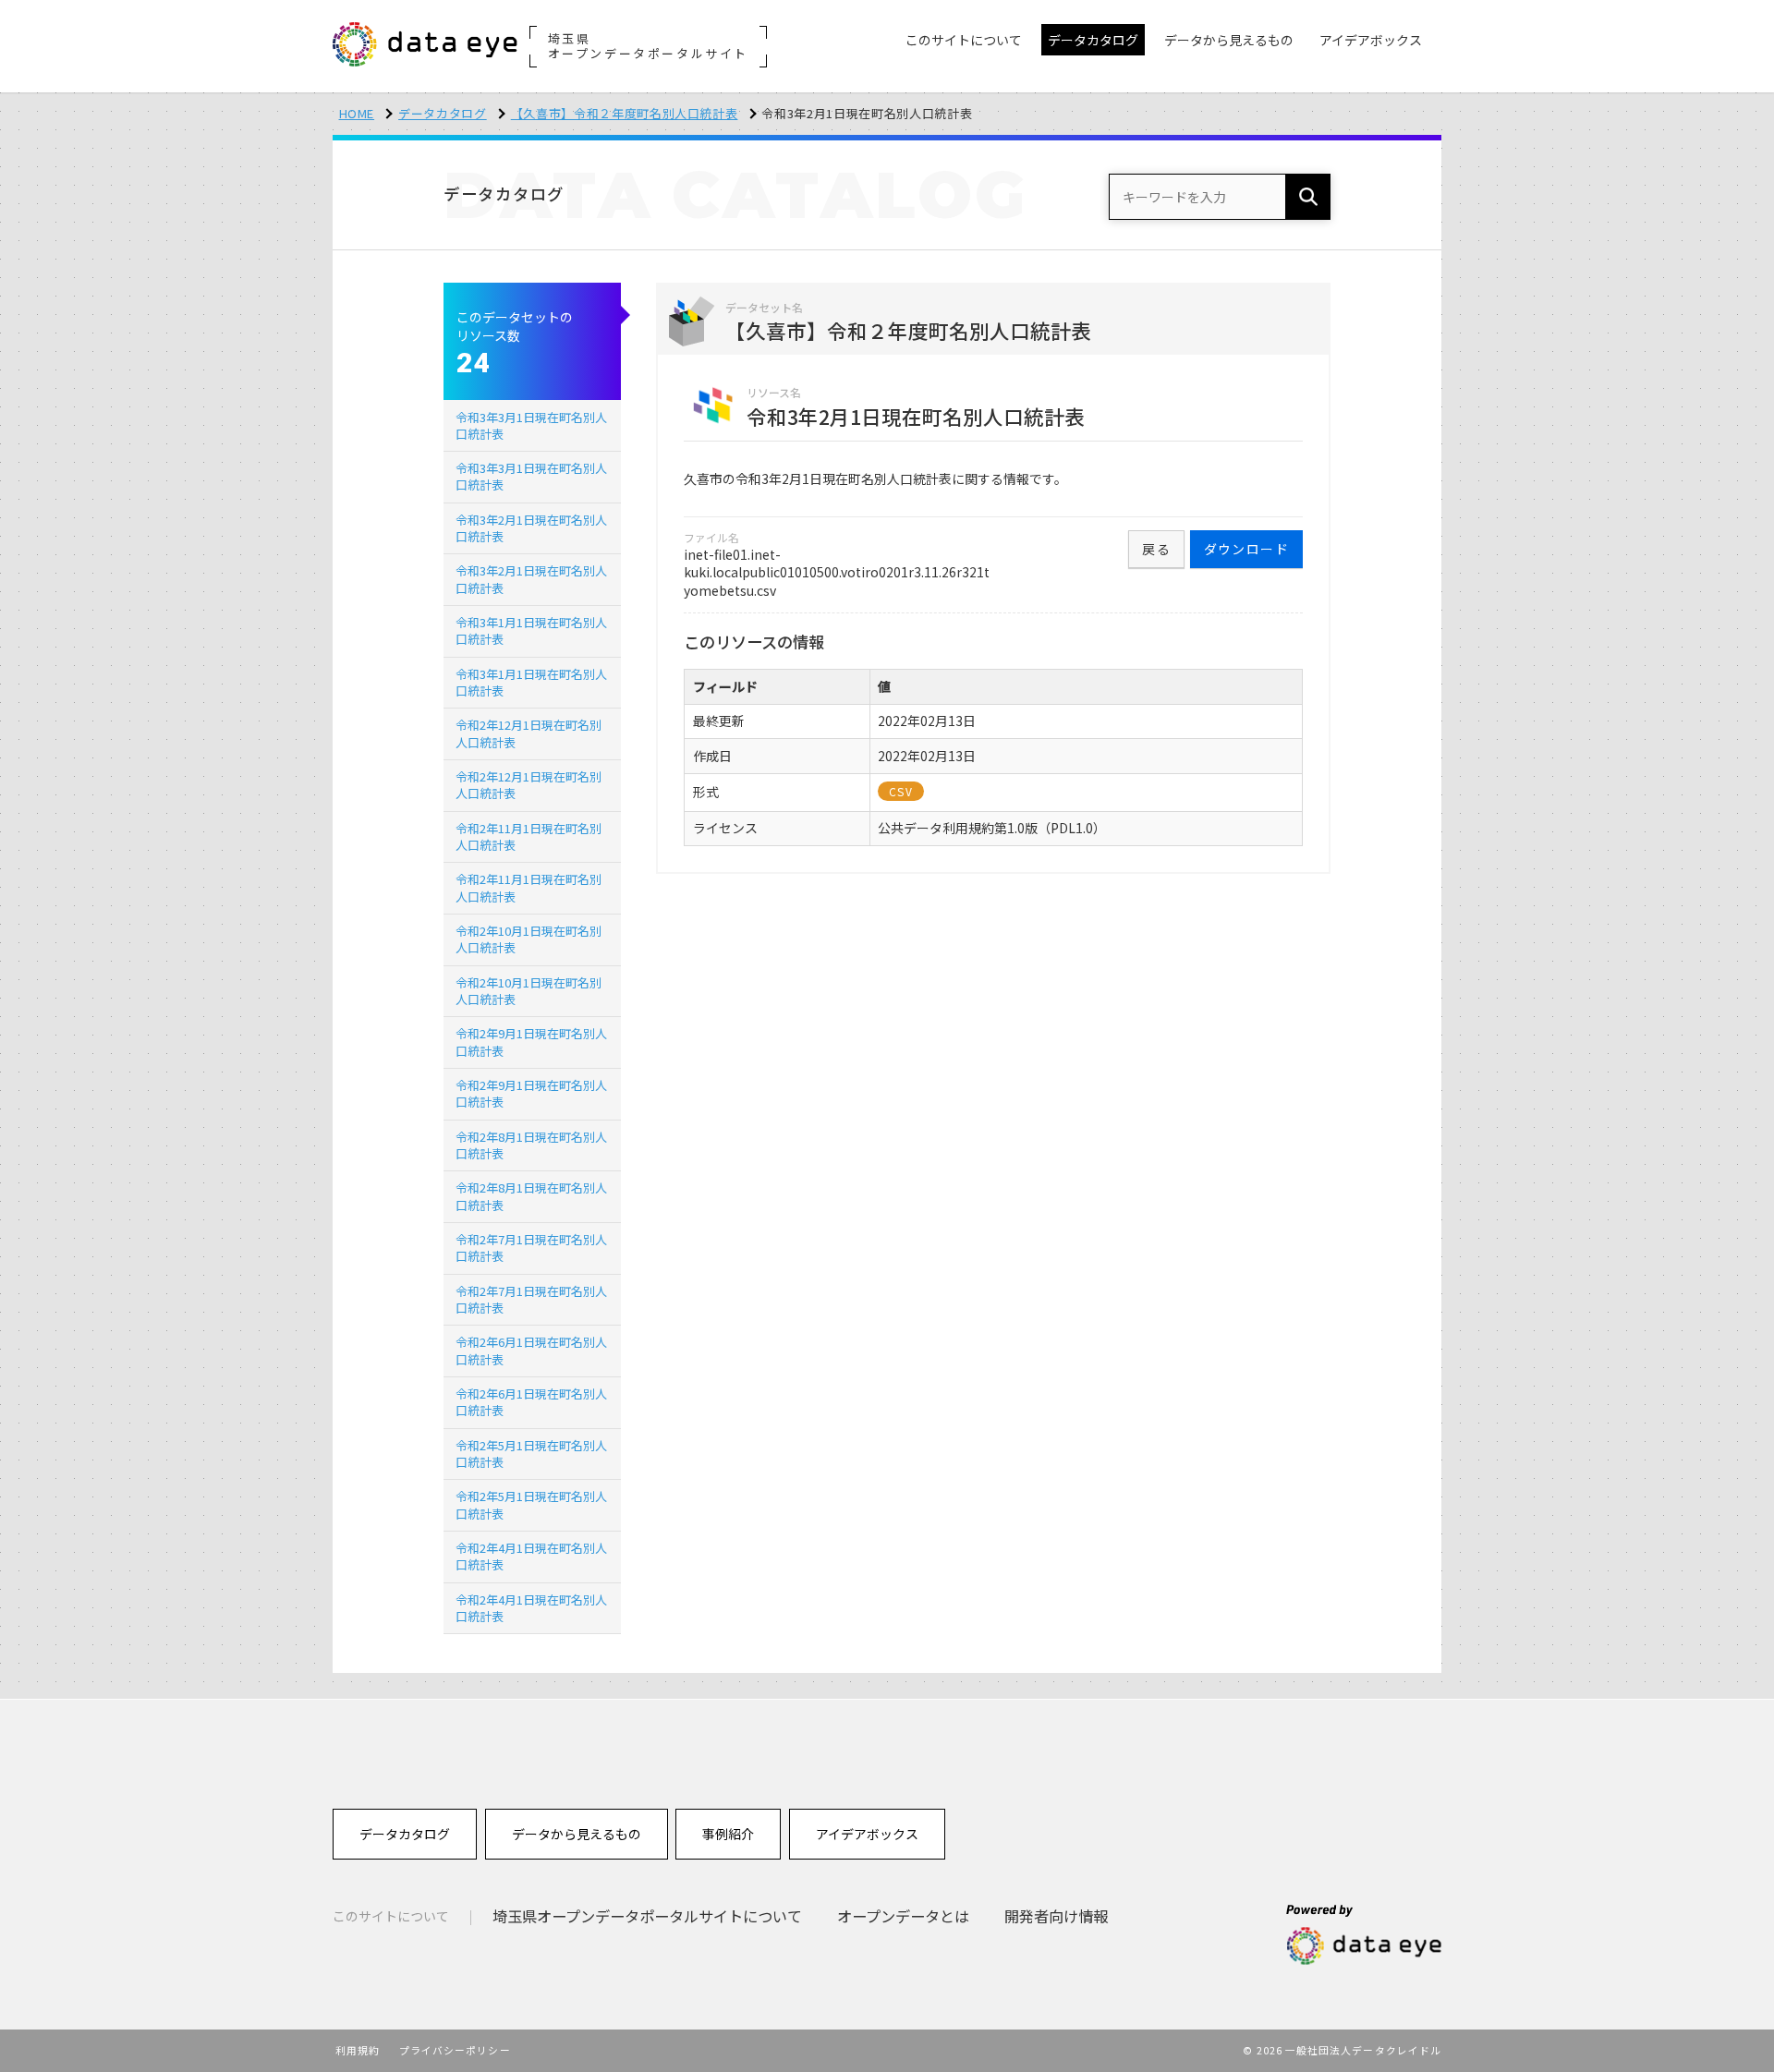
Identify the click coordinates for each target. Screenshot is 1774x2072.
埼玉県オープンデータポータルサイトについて (647, 1916)
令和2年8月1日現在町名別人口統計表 (531, 1145)
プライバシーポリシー (455, 2050)
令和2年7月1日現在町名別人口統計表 (531, 1248)
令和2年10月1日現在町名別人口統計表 (529, 939)
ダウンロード (1246, 549)
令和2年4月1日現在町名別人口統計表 (531, 1556)
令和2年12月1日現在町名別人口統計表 (529, 733)
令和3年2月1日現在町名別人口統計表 (531, 528)
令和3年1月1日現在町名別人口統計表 (531, 630)
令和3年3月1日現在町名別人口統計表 (531, 425)
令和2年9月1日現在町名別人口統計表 (531, 1042)
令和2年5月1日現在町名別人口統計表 (531, 1454)
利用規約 (358, 2050)
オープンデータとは (903, 1916)
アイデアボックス (867, 1834)
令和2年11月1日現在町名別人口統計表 (529, 836)
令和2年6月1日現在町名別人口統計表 (531, 1350)
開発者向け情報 (1056, 1916)
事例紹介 (728, 1834)
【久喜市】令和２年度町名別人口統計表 (625, 113)
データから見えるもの (577, 1834)
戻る (1156, 549)
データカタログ (443, 113)
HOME (357, 113)
